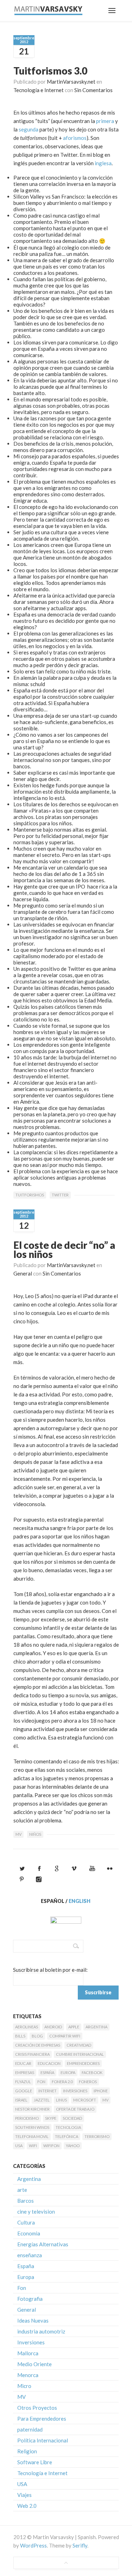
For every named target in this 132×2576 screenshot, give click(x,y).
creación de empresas (38, 2045)
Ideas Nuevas (33, 2320)
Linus (61, 2100)
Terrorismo (97, 2136)
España (47, 2073)
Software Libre (35, 2462)
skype (51, 2118)
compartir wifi (65, 2036)
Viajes (24, 2495)
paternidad (30, 2429)
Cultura (26, 2222)
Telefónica (67, 2136)
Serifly (80, 2545)
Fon (41, 2082)
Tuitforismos (30, 1195)
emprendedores (83, 2063)
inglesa (103, 163)
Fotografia (30, 2299)
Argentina (96, 2027)
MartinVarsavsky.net (71, 82)
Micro (24, 2386)
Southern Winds (32, 2127)
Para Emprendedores (42, 2419)
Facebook (92, 2073)
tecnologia (68, 2127)
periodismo (27, 2118)
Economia (29, 2233)
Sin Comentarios (93, 90)
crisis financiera (32, 2054)
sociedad (72, 2118)
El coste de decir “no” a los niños (64, 1250)
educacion (49, 2063)
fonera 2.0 (62, 2082)
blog (37, 2036)
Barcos (26, 2201)
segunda (29, 129)
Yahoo (73, 2146)
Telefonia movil (32, 2136)
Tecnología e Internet (39, 90)
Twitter (60, 1195)
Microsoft (85, 2100)
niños (35, 1834)
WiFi (33, 2146)
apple (74, 2027)
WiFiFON (51, 2146)
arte (22, 2190)
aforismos (75, 138)
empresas (25, 2073)
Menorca (28, 2375)
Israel (21, 2100)
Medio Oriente (34, 2364)
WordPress (33, 2545)
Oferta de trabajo (75, 2109)
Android (53, 2027)
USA (19, 2146)
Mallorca (28, 2353)
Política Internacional (43, 2440)
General (23, 1273)
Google (24, 2091)
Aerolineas (27, 2027)
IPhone (101, 2091)
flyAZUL (23, 2082)
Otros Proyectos (37, 2408)
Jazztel (42, 2100)
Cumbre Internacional (80, 2054)
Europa (68, 2073)
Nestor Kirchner (32, 2109)
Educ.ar (23, 2063)
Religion (27, 2451)
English (80, 1901)
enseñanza (30, 2255)
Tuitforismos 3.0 (50, 71)
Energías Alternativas (43, 2244)
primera (105, 121)
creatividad (79, 2045)
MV (18, 1834)
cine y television (36, 2212)
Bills (20, 2036)
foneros (88, 2082)
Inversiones (75, 2091)
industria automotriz (41, 2331)
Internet (48, 2091)
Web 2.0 (27, 2506)
